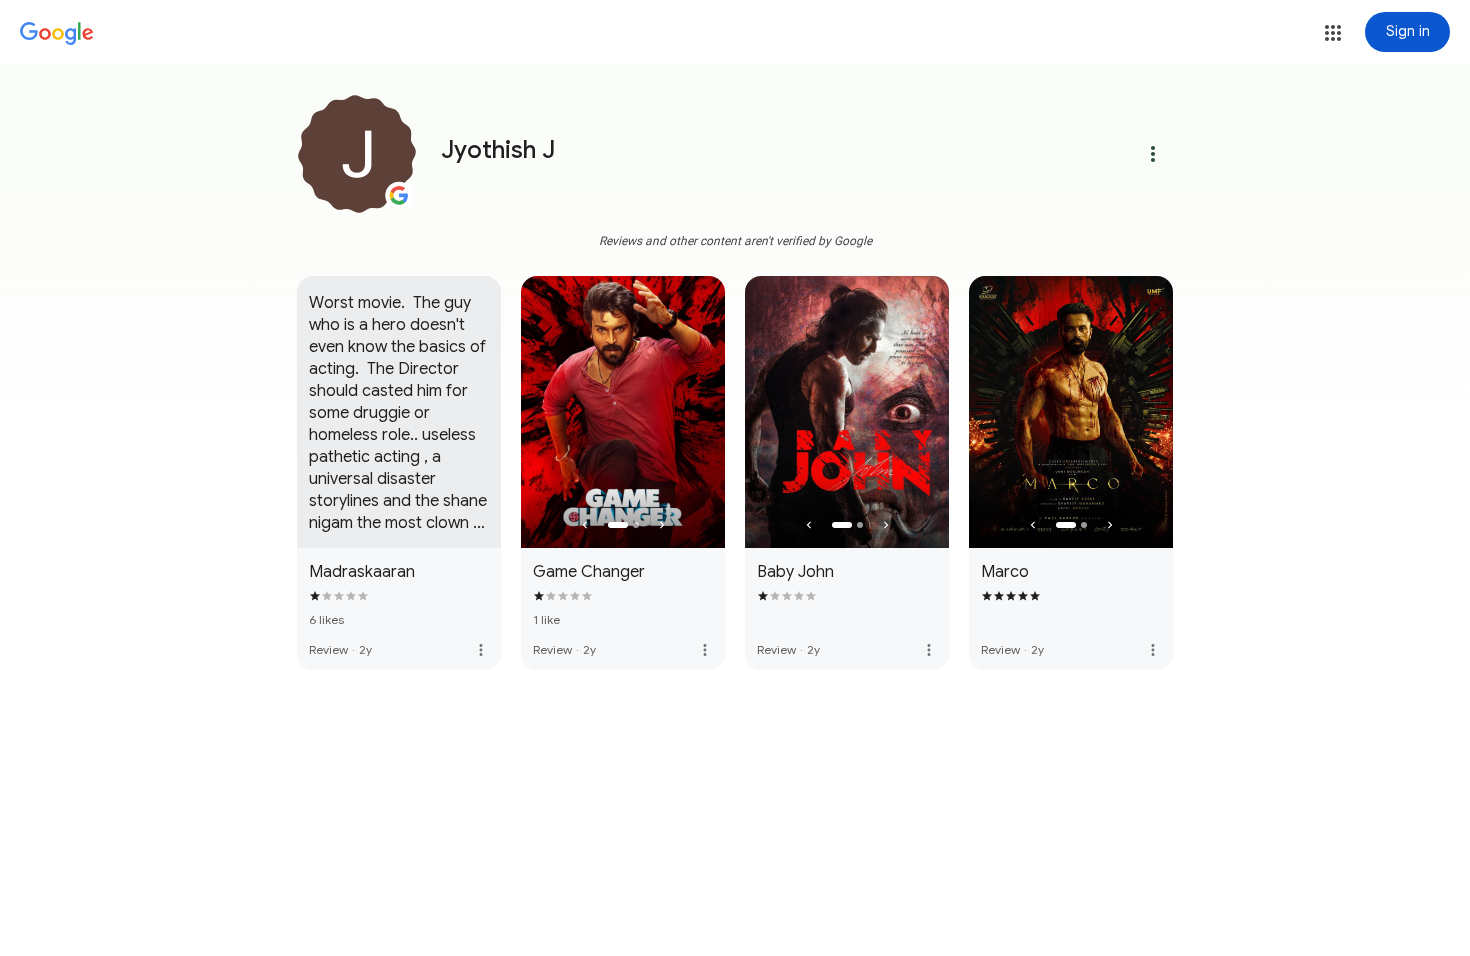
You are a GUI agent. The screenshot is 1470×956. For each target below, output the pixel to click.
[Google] (57, 34)
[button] (1333, 33)
